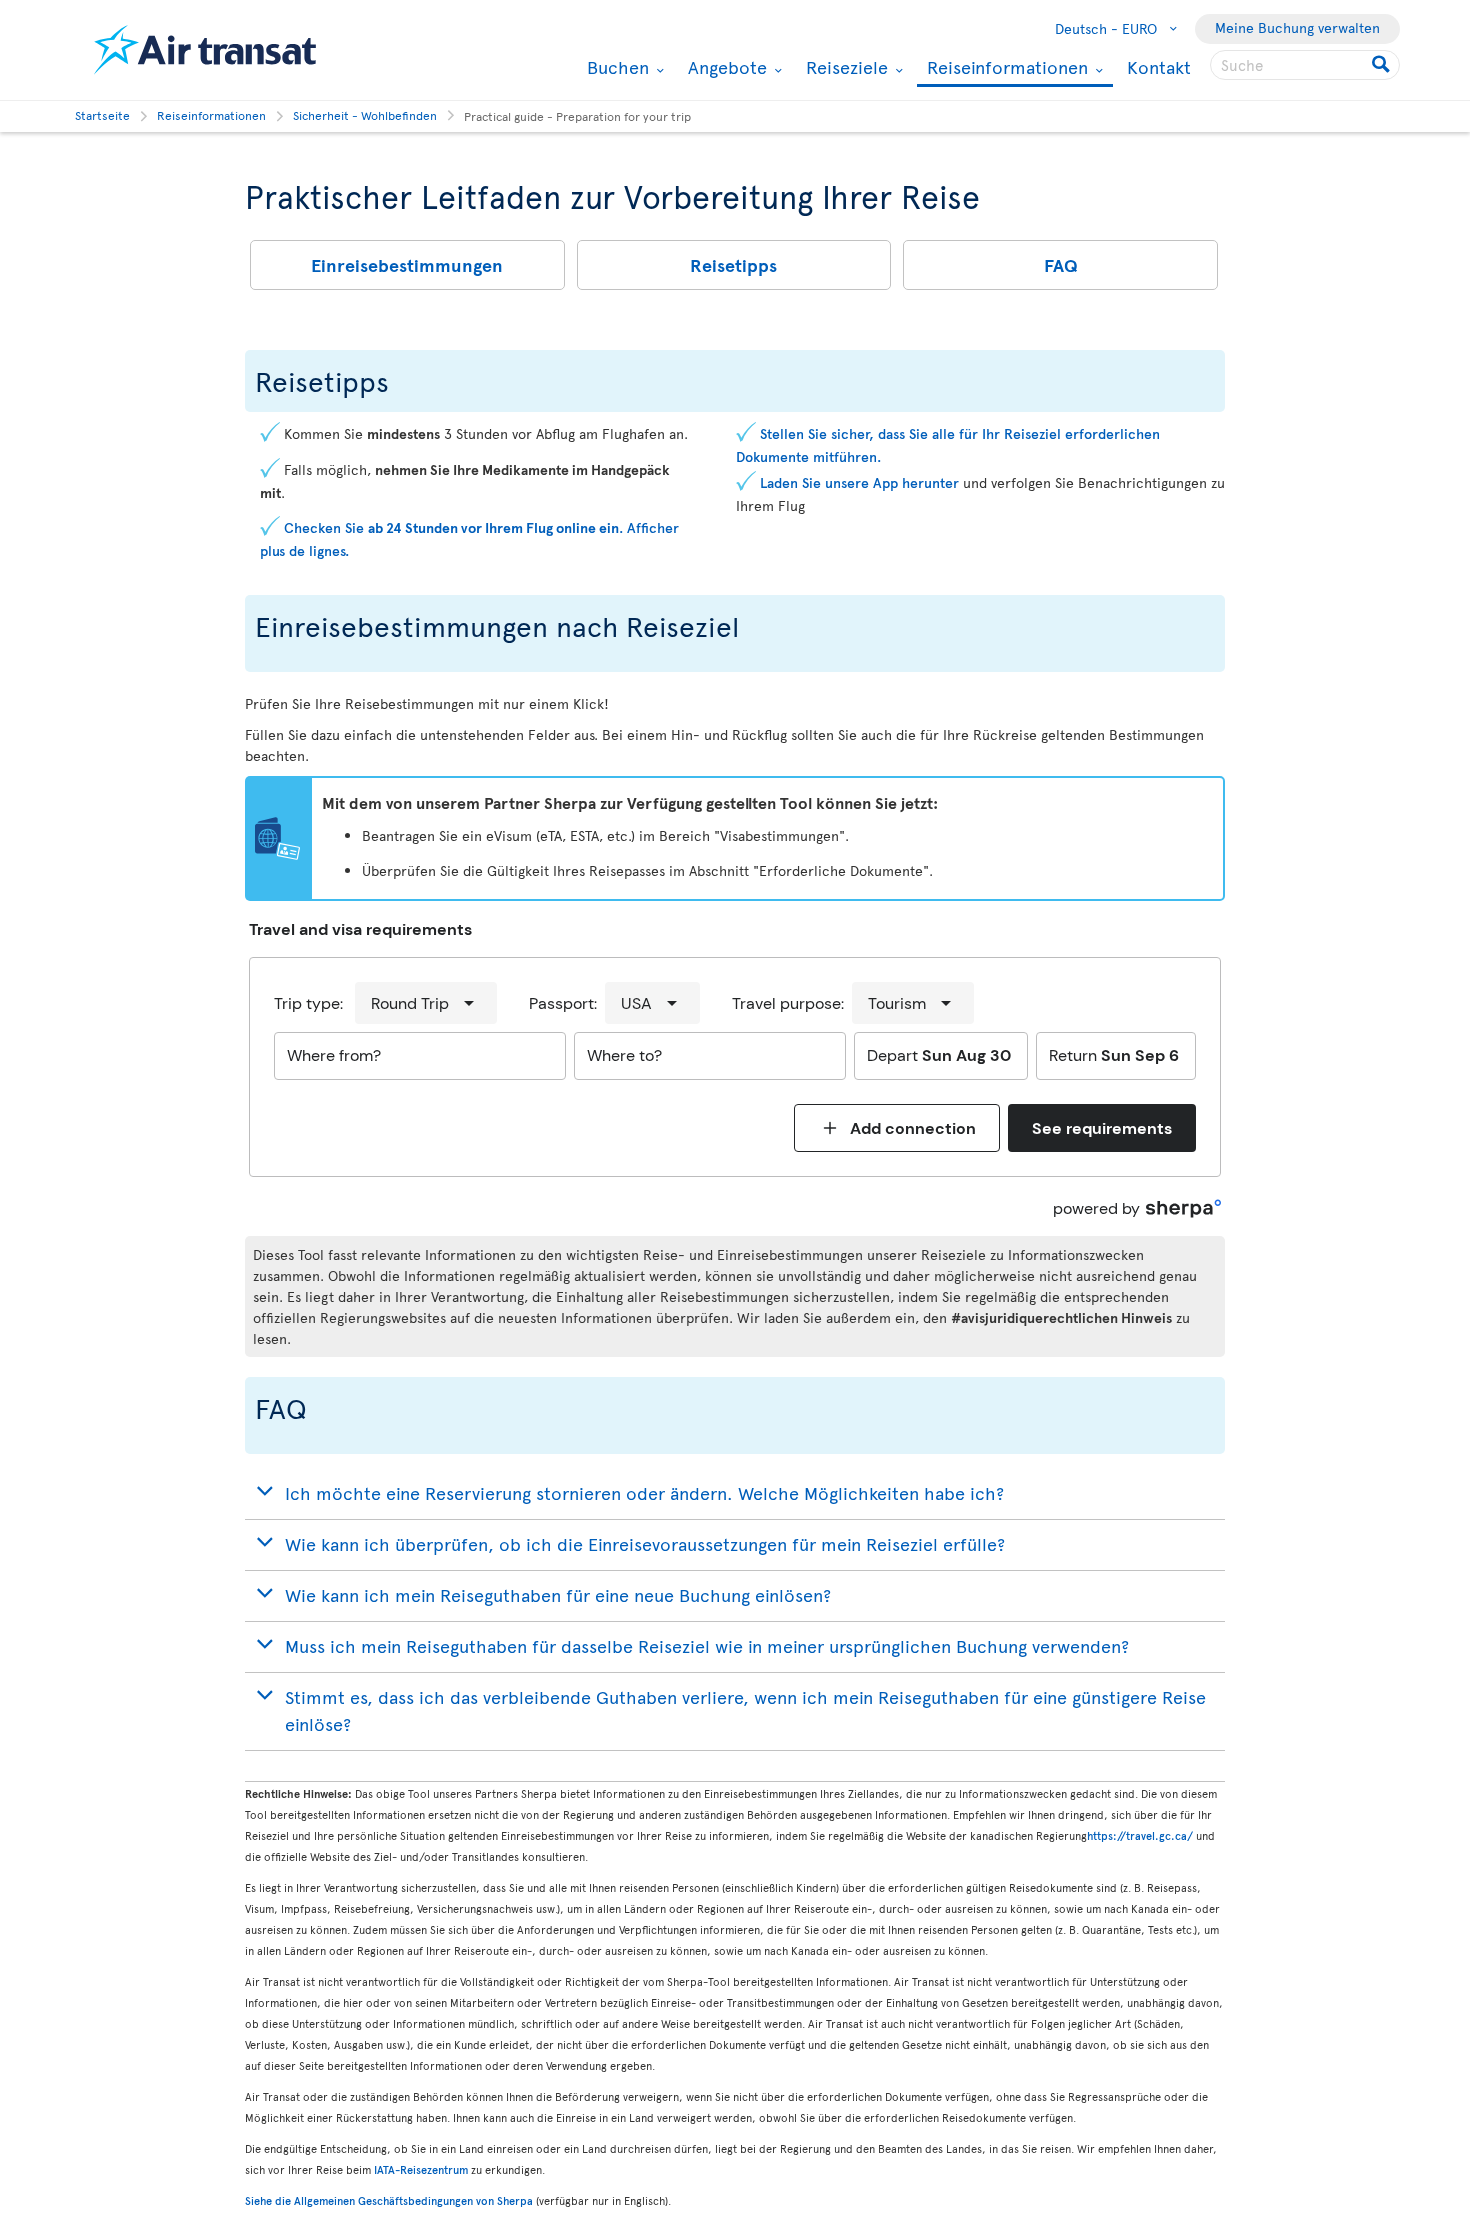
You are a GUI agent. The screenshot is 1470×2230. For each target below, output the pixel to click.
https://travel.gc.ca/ (1140, 1835)
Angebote (725, 67)
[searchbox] (1305, 65)
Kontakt (1159, 66)
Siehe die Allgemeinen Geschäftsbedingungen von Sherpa (389, 2200)
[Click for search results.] (1382, 65)
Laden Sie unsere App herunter (861, 482)
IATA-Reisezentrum (421, 2169)
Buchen (615, 67)
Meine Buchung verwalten (1297, 27)
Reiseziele (844, 67)
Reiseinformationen (1005, 68)
